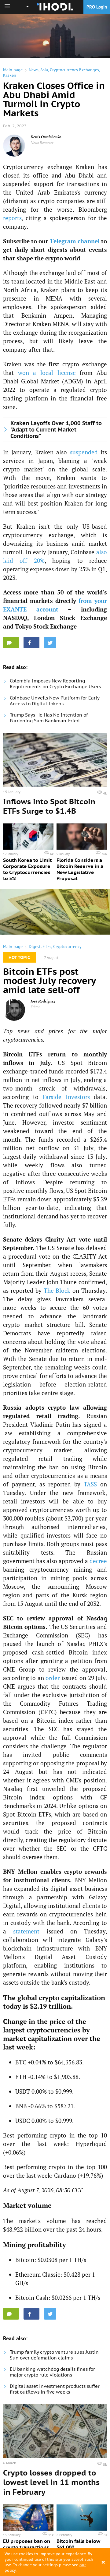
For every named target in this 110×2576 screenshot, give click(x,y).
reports (12, 218)
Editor (35, 1007)
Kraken (10, 75)
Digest (35, 946)
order (53, 1678)
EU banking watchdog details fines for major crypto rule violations (52, 2372)
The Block (57, 1290)
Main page (13, 70)
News (34, 70)
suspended (84, 452)
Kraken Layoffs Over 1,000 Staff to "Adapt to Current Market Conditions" (56, 430)
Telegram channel (75, 241)
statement (26, 1931)
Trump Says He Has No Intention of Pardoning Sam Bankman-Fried (49, 718)
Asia (44, 70)
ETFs (47, 946)
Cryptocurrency (67, 946)
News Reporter (42, 143)
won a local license (47, 373)
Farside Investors (66, 1097)
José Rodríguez (43, 1001)
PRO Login (97, 7)
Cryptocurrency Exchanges (74, 70)
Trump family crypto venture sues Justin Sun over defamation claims (54, 2355)
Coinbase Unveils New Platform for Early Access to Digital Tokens (55, 701)
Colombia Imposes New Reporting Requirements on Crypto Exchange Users (55, 684)
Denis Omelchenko (46, 137)
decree (98, 1561)
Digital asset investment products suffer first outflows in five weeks (55, 2389)
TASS (90, 1484)
